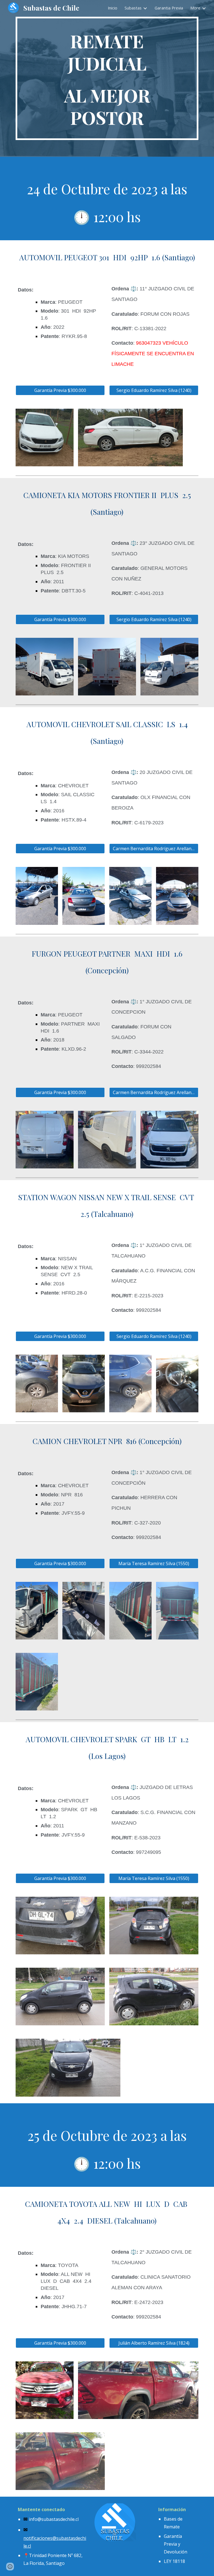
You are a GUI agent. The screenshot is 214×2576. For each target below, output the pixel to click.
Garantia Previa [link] (169, 8)
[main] (107, 78)
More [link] (195, 8)
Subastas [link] (133, 8)
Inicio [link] (113, 8)
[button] (10, 2567)
